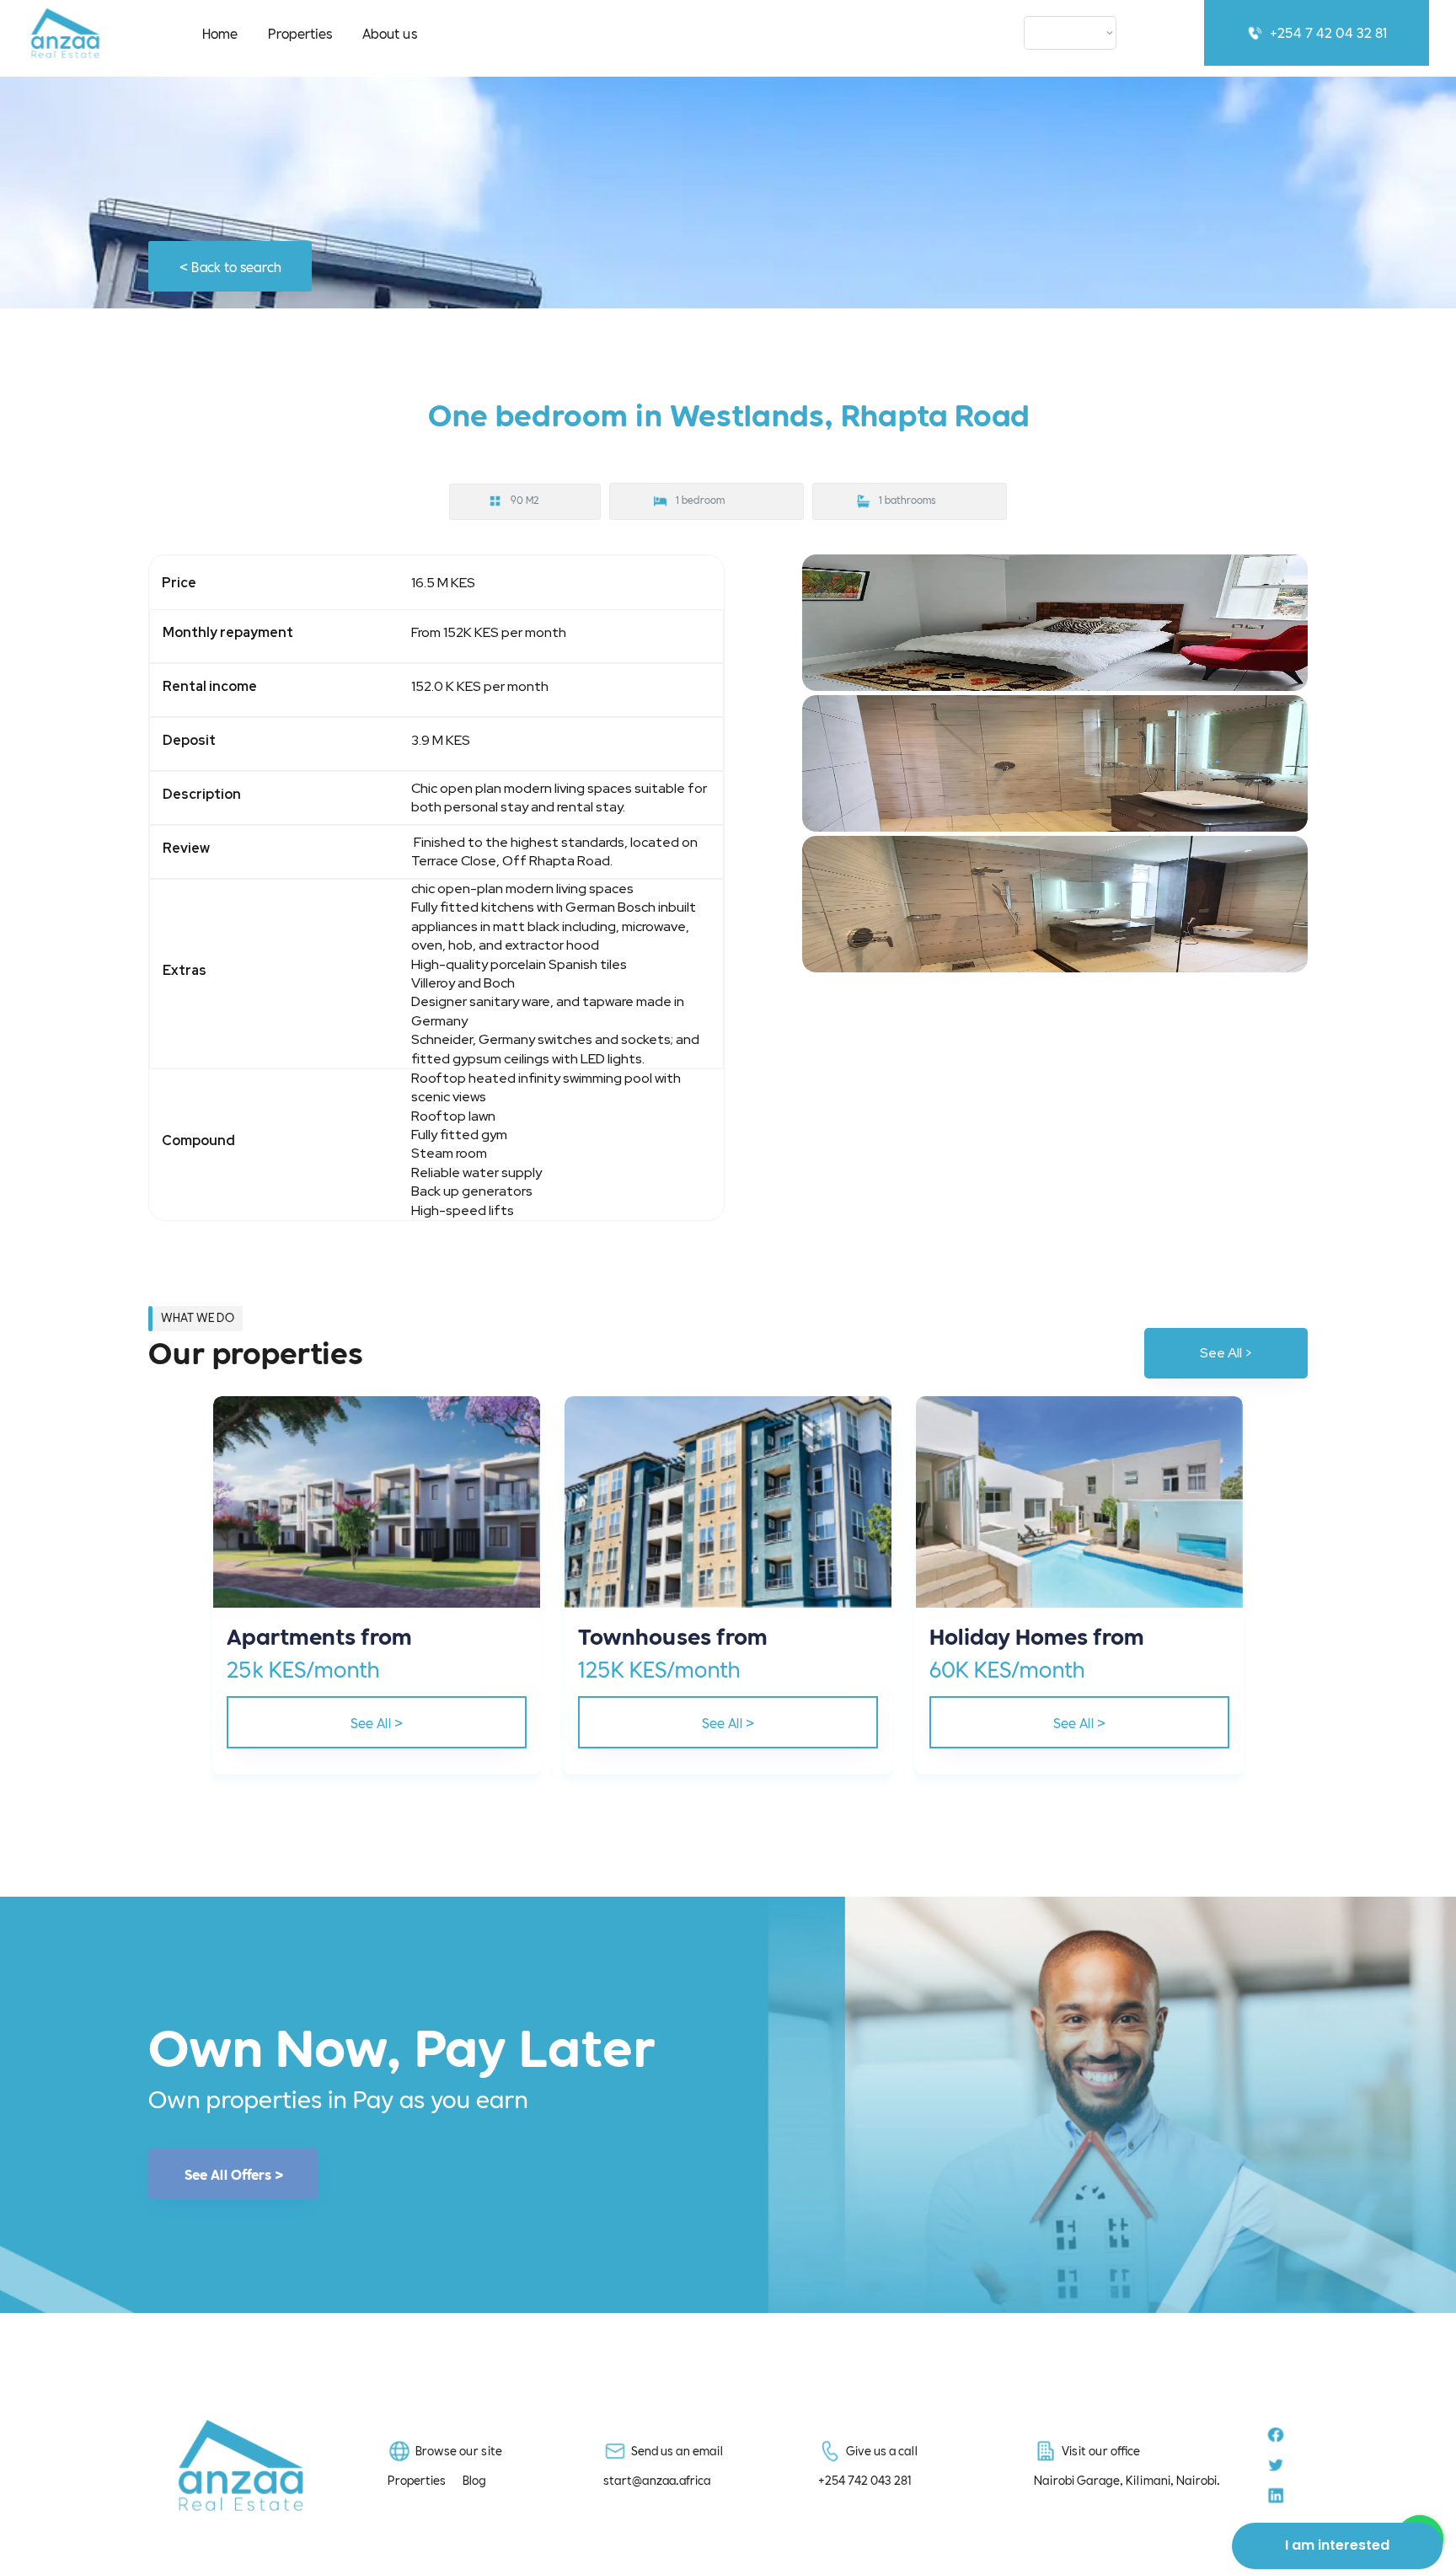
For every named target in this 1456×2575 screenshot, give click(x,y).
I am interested (1337, 2545)
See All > (1226, 1353)
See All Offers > (234, 2174)
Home (220, 32)
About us (390, 32)
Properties (300, 32)
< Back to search (230, 266)
